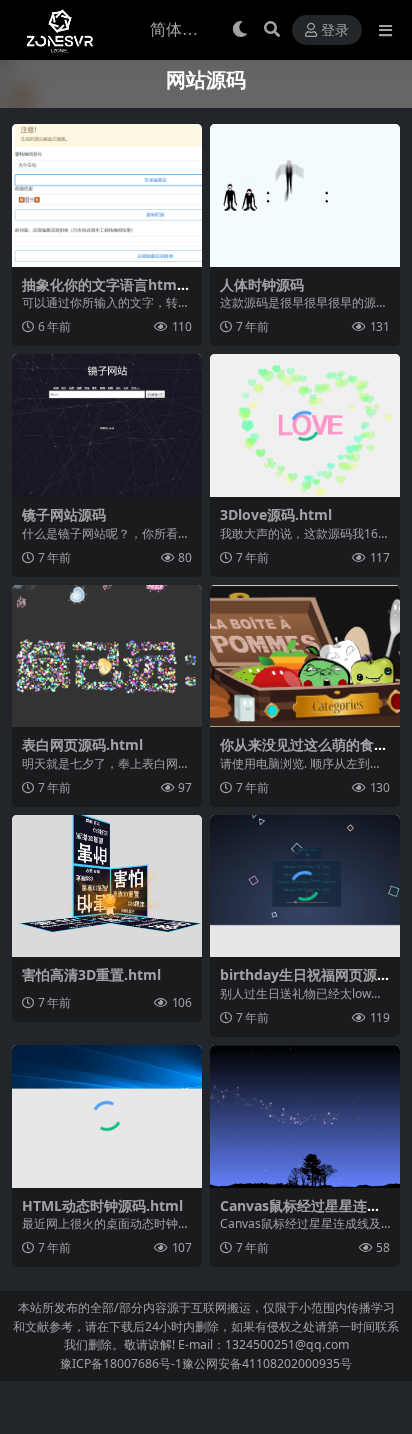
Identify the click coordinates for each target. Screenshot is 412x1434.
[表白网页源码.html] (107, 656)
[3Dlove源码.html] (305, 425)
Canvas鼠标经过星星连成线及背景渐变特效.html (300, 1214)
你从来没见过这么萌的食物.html (297, 753)
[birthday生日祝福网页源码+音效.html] (305, 886)
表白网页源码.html (82, 744)
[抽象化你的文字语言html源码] (107, 195)
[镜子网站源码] (107, 425)
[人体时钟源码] (305, 195)
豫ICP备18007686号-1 (121, 1363)
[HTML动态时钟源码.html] (107, 1116)
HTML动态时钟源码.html (102, 1205)
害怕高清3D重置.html (91, 974)
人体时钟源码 (262, 284)
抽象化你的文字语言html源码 (101, 293)
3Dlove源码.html (276, 514)
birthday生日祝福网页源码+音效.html (298, 983)
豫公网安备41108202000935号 (267, 1363)
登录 (335, 30)
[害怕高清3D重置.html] (107, 886)
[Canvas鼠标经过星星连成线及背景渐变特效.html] (305, 1116)
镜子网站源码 (64, 514)
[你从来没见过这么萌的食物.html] (305, 656)
